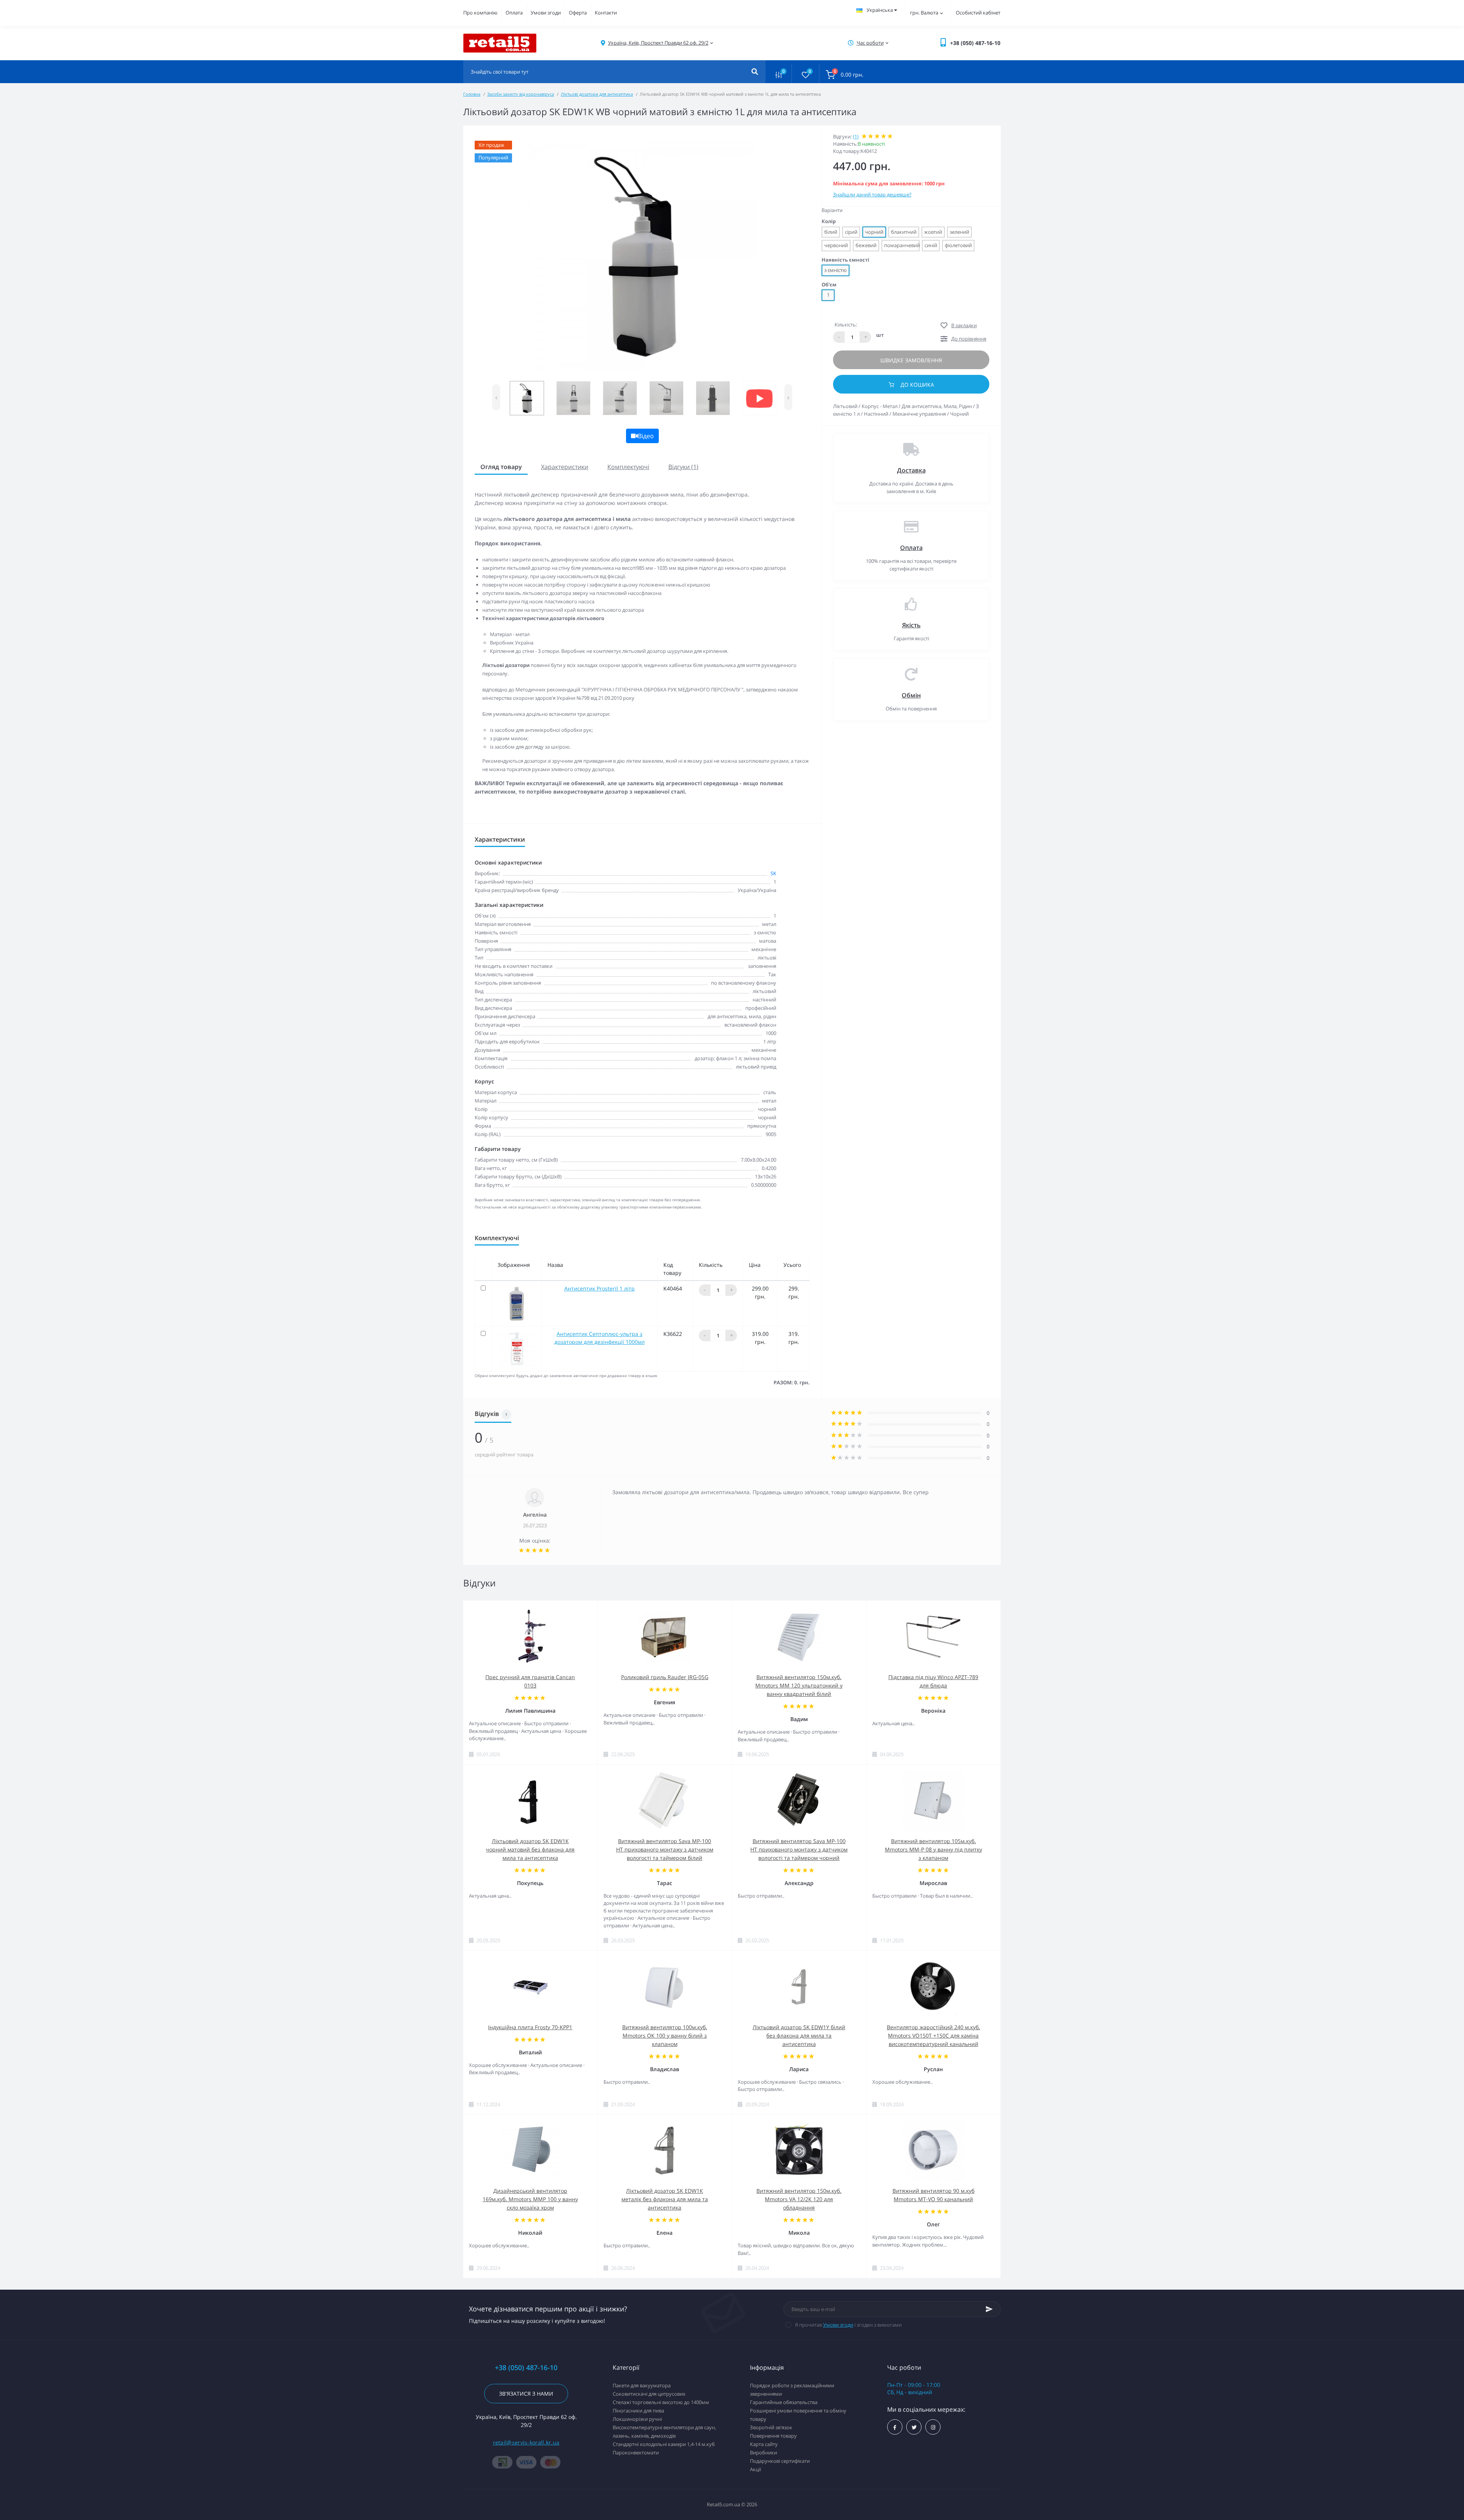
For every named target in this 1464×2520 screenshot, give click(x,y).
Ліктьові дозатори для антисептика (597, 94)
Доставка (911, 470)
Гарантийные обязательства (784, 2402)
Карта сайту (764, 2444)
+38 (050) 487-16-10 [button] (526, 2368)
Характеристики (565, 467)
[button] (658, 43)
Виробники (763, 2452)
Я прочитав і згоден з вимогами (848, 2325)
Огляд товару (501, 467)
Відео (646, 436)
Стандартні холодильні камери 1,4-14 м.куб (664, 2444)
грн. (924, 13)
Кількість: (846, 325)
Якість (911, 625)
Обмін (911, 695)
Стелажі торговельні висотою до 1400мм (661, 2402)
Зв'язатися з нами (526, 2394)
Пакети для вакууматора (642, 2385)
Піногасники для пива (638, 2411)
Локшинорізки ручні (637, 2419)
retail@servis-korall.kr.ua (526, 2442)
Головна (472, 94)
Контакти (606, 13)
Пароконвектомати (636, 2452)
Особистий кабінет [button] (978, 13)
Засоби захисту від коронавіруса (521, 94)
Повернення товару (773, 2436)
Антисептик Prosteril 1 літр (600, 1288)
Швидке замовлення (911, 360)
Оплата (514, 13)
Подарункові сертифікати (780, 2461)
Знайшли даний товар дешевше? (872, 194)
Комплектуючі (628, 467)
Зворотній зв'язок (771, 2427)
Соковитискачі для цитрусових (649, 2394)
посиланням (702, 808)
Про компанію (480, 13)
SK (773, 873)
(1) (856, 137)
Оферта (578, 13)
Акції (755, 2469)
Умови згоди (546, 13)
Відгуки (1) (683, 467)
